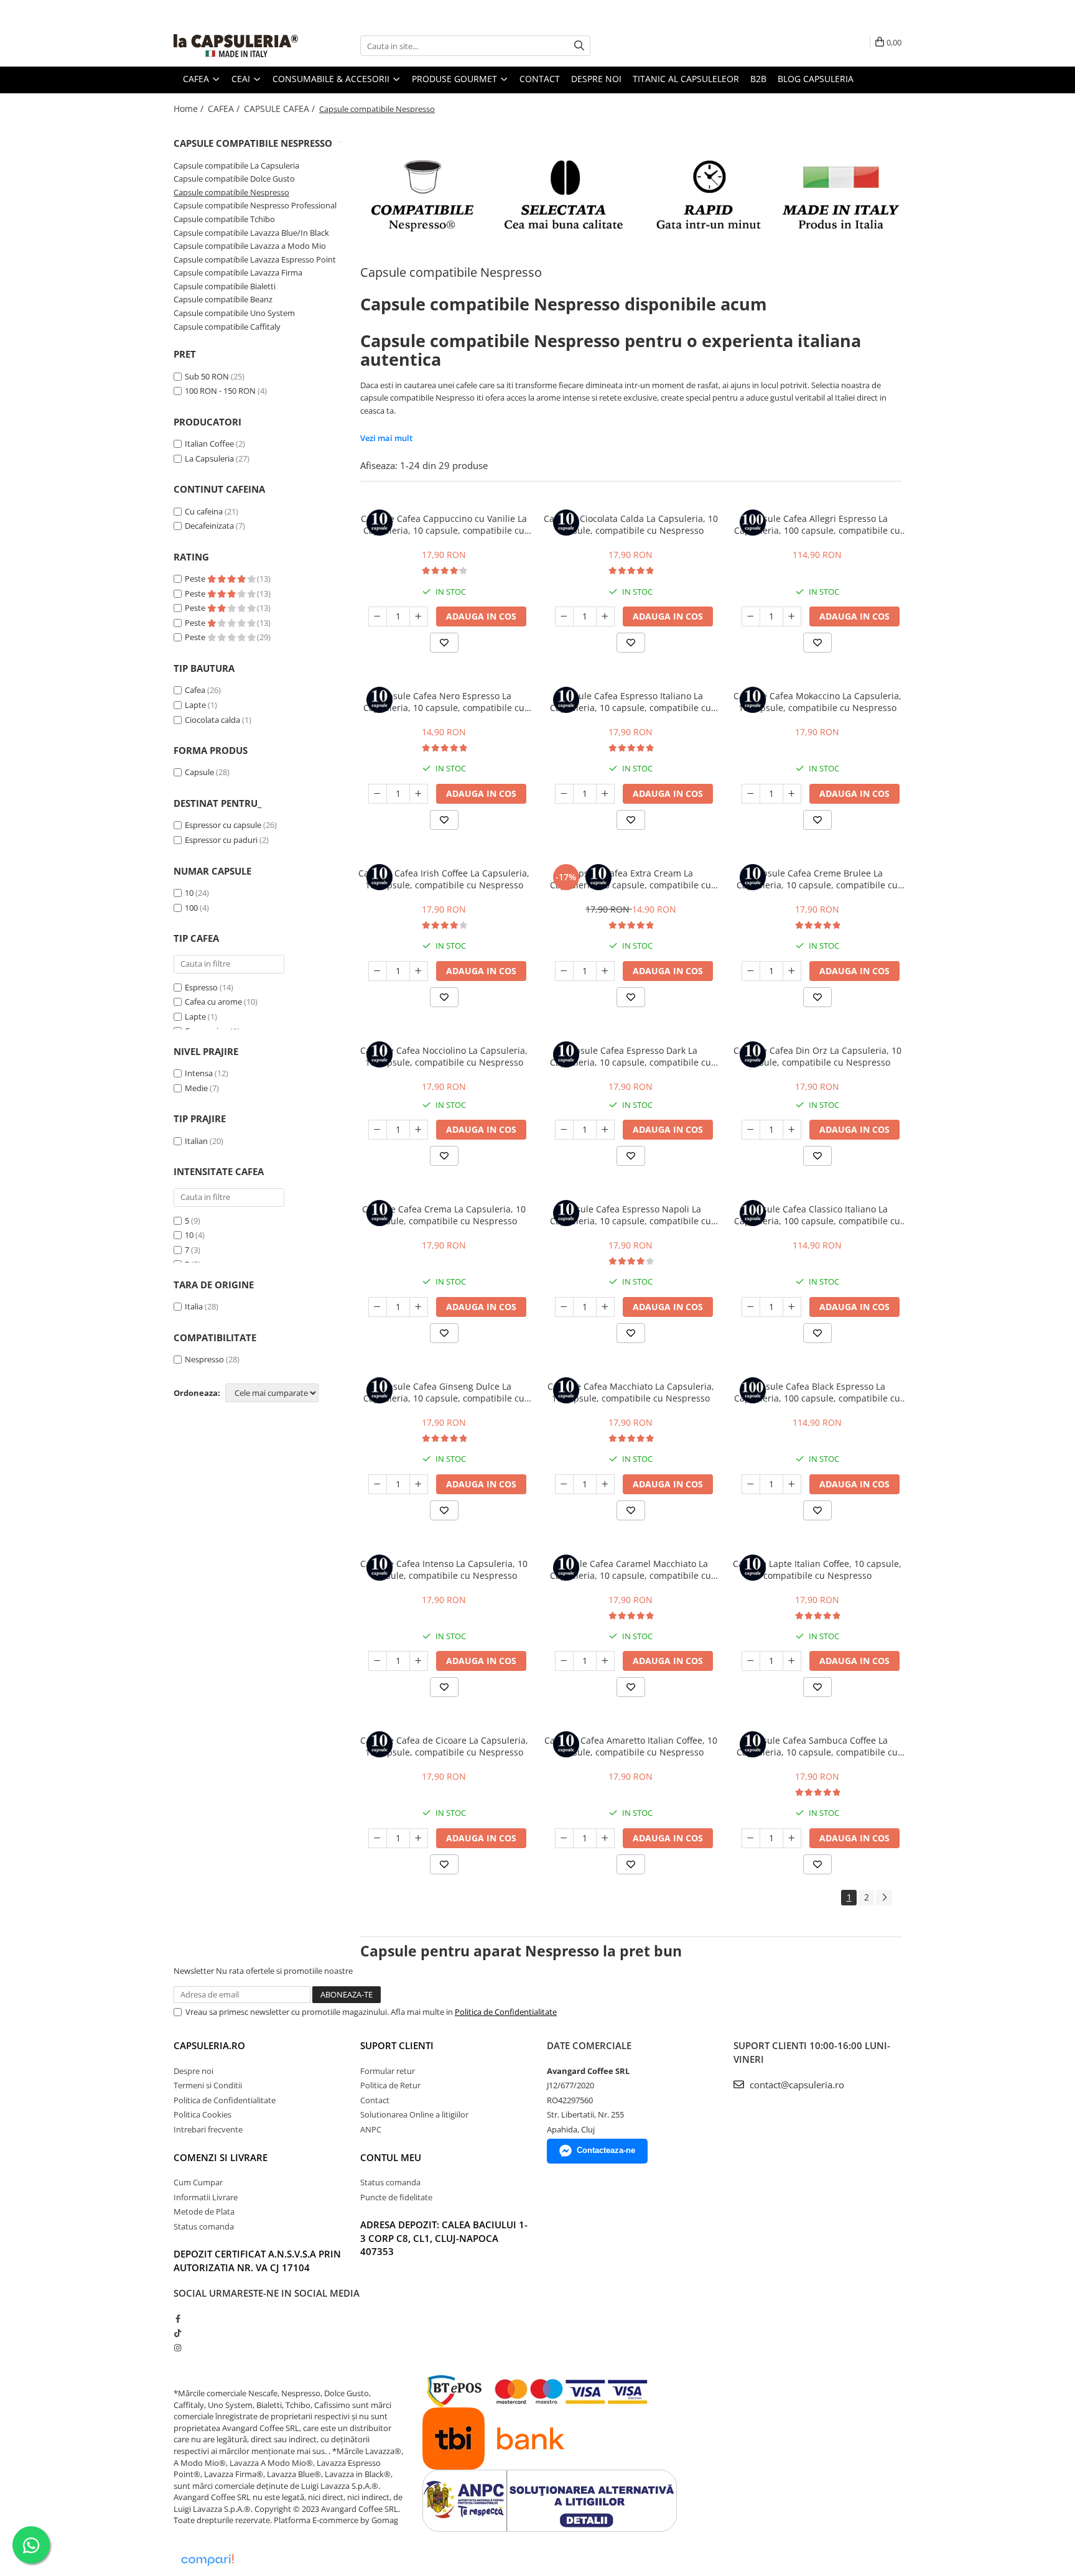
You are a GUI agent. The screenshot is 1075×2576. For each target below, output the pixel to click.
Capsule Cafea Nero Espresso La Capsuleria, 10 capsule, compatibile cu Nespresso (444, 702)
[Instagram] (178, 2348)
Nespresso (204, 1359)
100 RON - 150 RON (220, 391)
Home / (190, 109)
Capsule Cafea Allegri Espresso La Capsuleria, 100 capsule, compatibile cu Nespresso (817, 524)
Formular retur (388, 2071)
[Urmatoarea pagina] (884, 1898)
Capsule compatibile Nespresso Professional (255, 205)
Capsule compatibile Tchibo (224, 219)
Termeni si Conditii (208, 2085)
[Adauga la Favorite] (444, 643)
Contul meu (391, 2157)
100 (191, 908)
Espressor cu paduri (221, 840)
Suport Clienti (397, 2045)
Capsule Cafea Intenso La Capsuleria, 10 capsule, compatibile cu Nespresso (444, 1569)
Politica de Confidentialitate (506, 2012)
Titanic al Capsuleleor (686, 79)
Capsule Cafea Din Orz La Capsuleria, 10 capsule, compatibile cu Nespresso (817, 1056)
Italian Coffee (209, 444)
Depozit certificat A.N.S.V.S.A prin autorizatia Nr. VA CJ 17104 (257, 2260)
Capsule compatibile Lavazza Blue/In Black (251, 233)
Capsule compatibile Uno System (234, 313)
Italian (196, 1141)
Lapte (195, 705)
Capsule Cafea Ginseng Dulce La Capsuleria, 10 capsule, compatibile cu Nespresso (444, 1392)
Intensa (199, 1073)
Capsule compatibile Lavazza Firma (238, 272)
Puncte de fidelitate (396, 2197)
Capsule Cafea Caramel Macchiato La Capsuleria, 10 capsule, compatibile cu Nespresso (631, 1569)
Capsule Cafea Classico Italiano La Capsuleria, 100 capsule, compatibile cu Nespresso (817, 1215)
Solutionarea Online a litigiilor (414, 2114)
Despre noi (596, 79)
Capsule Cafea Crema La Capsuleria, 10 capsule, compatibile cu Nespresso (444, 1215)
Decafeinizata (209, 526)
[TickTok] (178, 2333)
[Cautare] (579, 46)
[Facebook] (178, 2318)
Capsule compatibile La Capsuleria (236, 165)
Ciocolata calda (212, 720)
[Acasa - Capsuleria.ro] (236, 46)
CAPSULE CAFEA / (281, 109)
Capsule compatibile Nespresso (231, 192)
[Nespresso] (631, 195)
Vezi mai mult (386, 438)
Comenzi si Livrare (221, 2157)
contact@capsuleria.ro (796, 2085)
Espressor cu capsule (223, 825)
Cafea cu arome (213, 1002)
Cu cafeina (204, 511)
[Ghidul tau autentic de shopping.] (207, 2560)
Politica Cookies (202, 2114)
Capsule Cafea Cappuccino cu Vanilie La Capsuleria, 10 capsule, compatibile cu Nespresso (444, 524)
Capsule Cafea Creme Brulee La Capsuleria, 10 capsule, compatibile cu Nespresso (817, 879)
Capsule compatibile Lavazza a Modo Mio (250, 246)
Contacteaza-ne (606, 2150)
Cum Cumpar (198, 2182)
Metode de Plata (204, 2211)
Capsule (199, 772)
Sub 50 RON (207, 376)
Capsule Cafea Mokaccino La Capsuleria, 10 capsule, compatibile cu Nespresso (817, 702)
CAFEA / (225, 109)
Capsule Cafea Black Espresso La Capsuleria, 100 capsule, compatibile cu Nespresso (817, 1392)
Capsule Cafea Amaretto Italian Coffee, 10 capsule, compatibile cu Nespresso (631, 1746)
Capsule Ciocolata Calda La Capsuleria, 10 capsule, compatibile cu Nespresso (631, 524)
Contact (540, 79)
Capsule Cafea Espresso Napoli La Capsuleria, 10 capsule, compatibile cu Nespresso (631, 1215)
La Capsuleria (209, 458)
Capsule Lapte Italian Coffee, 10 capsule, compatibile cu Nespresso (817, 1569)
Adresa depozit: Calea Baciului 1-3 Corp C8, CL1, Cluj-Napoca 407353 (444, 2238)
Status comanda (204, 2226)
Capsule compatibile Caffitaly (227, 327)
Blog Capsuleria (816, 79)
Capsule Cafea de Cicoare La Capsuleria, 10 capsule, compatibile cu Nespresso (444, 1746)
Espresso (201, 987)
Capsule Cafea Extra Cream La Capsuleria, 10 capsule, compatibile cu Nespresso (631, 879)
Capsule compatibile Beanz (223, 299)
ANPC (371, 2129)
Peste (196, 579)
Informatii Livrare (206, 2197)
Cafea (195, 690)
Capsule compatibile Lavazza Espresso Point (255, 259)
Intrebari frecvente (208, 2129)
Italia (194, 1306)
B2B (758, 79)
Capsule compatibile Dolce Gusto (234, 179)
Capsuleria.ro (209, 2045)
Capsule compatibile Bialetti (225, 286)
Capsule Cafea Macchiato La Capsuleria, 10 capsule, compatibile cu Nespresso (631, 1392)
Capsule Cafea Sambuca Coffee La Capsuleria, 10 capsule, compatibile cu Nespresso (817, 1746)
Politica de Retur (390, 2085)
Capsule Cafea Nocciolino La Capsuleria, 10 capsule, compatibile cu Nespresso (444, 1056)
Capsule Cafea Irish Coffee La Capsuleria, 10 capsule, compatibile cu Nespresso (444, 879)
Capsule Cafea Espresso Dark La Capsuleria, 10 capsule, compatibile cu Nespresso (631, 1056)
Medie (196, 1088)
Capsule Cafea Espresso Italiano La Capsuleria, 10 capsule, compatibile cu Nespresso (631, 702)
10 (189, 893)
